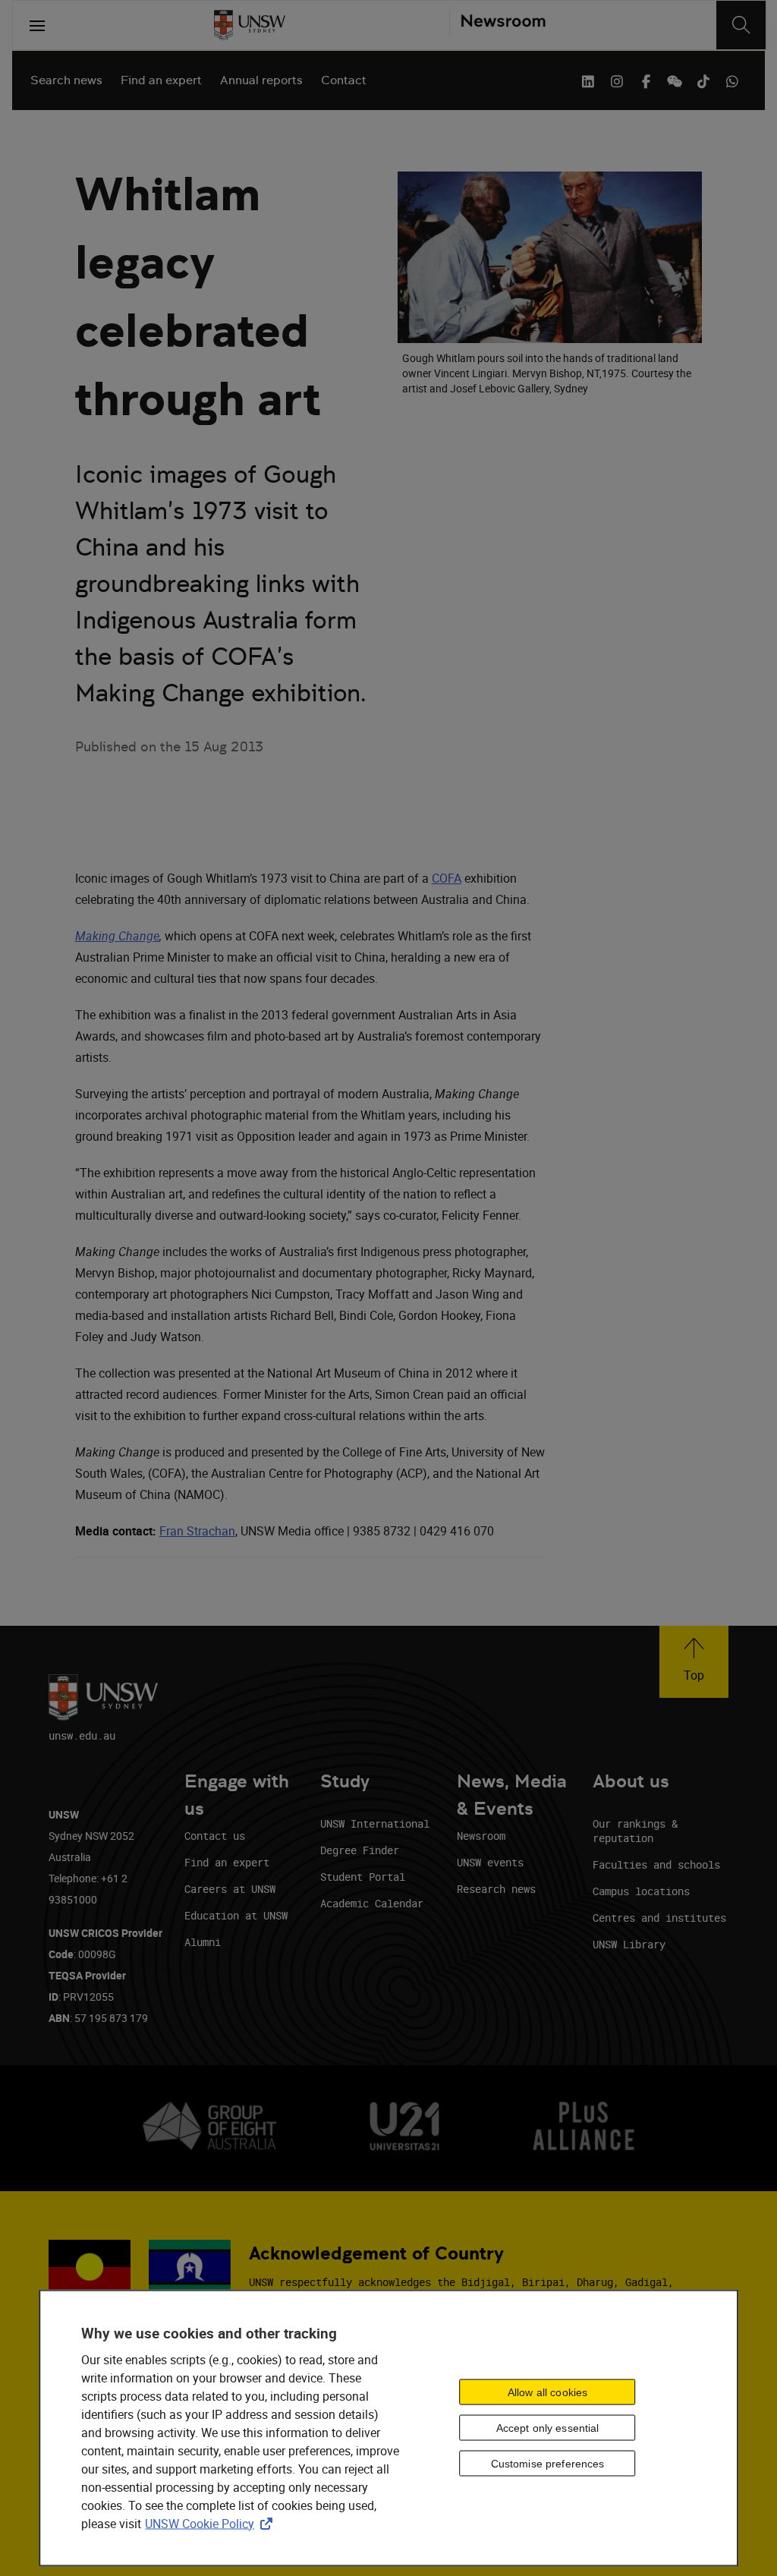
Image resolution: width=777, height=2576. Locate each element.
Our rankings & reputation (635, 1831)
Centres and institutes (659, 1918)
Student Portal (363, 1877)
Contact (344, 80)
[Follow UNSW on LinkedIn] (588, 80)
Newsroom (481, 1836)
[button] (694, 1662)
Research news (496, 1889)
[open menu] (37, 25)
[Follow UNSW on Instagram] (617, 80)
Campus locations (641, 1891)
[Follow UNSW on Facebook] (646, 80)
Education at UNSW (236, 1915)
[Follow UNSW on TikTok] (703, 80)
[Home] (250, 25)
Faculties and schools (656, 1864)
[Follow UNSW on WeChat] (675, 80)
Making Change (117, 936)
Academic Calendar (372, 1903)
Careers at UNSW (230, 1889)
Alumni (203, 1942)
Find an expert (161, 80)
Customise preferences (548, 2464)
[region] (388, 2428)
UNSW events (490, 1862)
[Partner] (497, 25)
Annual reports (261, 80)
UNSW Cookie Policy (212, 2523)
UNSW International (375, 1823)
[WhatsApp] (732, 80)
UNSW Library (629, 1944)
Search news (66, 80)
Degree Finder (360, 1850)
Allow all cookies (547, 2392)
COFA (447, 878)
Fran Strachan (197, 1531)
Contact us (215, 1836)
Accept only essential (548, 2428)
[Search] (741, 25)
